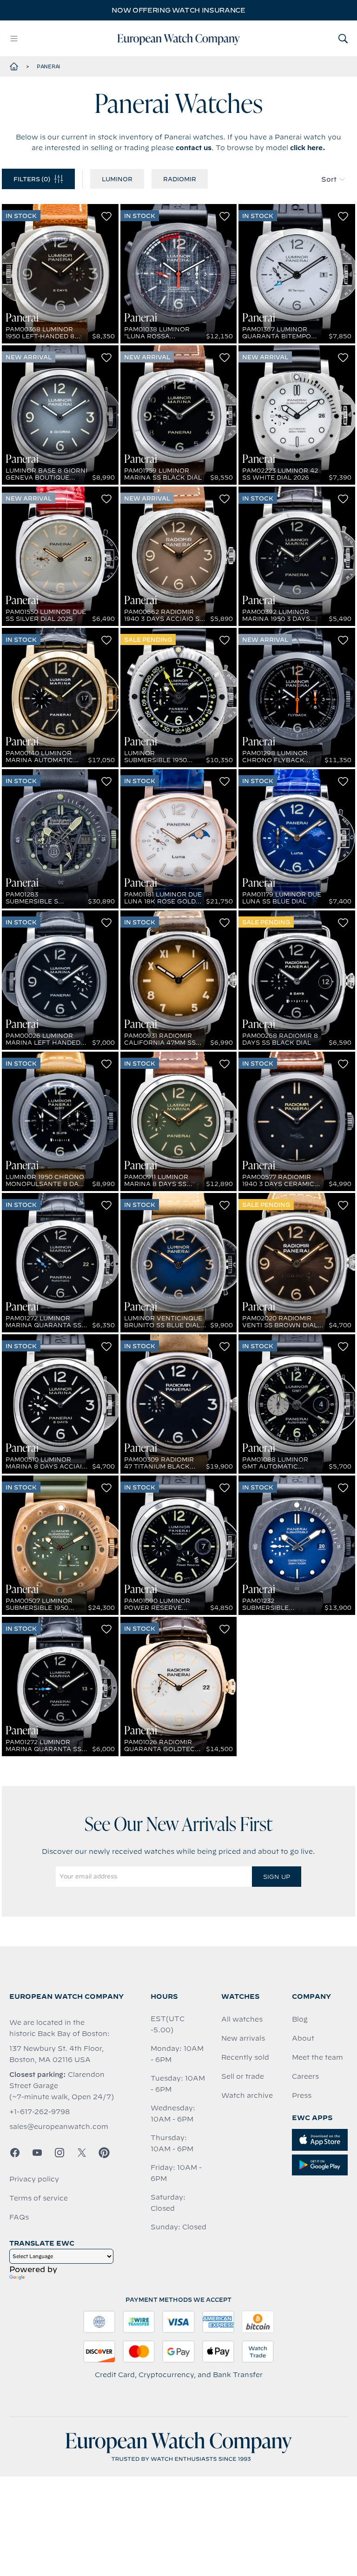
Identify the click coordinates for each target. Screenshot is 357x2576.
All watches (242, 2019)
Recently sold (245, 2057)
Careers (305, 2076)
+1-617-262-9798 (40, 2112)
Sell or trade (243, 2076)
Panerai (48, 66)
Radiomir (180, 179)
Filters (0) (32, 179)
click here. (308, 148)
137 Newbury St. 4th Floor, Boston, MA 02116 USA (56, 2054)
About (303, 2038)
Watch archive (247, 2095)
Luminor (117, 179)
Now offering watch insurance (178, 10)
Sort (329, 179)
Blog (300, 2019)
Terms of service (39, 2198)
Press (302, 2095)
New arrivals (243, 2038)
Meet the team (317, 2057)
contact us (194, 148)
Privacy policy (34, 2179)
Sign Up (277, 1877)
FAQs (19, 2217)
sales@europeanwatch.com (59, 2127)
